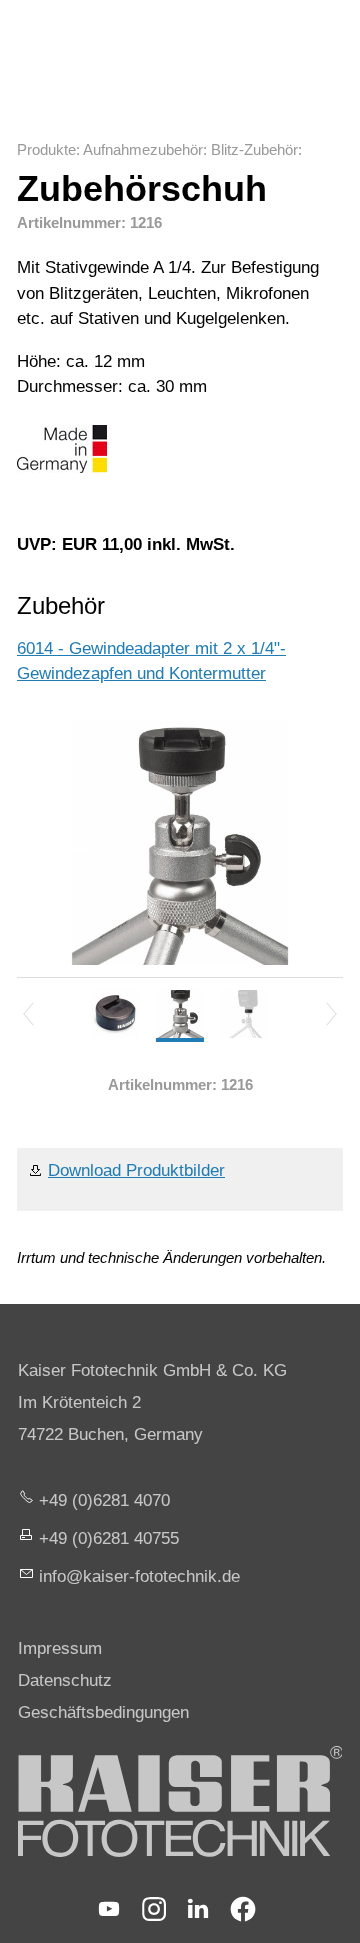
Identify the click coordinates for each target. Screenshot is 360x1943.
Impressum (60, 1648)
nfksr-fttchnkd (137, 1576)
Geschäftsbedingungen (103, 1712)
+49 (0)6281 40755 (109, 1538)
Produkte (46, 149)
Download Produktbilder (136, 1170)
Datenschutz (65, 1680)
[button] (109, 1909)
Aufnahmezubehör (143, 149)
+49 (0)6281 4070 (104, 1500)
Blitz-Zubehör (254, 149)
